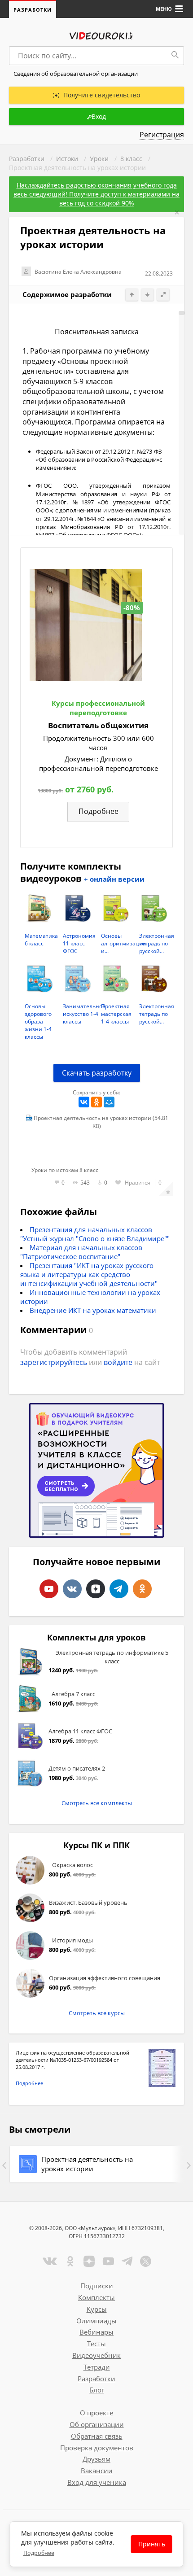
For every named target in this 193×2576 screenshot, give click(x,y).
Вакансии (97, 2471)
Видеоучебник (96, 2355)
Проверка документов (97, 2448)
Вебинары (96, 2332)
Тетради (97, 2367)
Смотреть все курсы (97, 2013)
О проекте (96, 2413)
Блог (97, 2390)
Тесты (96, 2344)
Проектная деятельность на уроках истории (87, 2164)
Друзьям (96, 2459)
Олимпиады (96, 2321)
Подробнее (29, 2083)
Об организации (97, 2424)
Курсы (97, 2309)
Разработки (33, 10)
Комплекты (96, 2297)
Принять (152, 2544)
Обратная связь (97, 2436)
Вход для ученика (97, 2482)
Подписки (97, 2286)
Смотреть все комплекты (97, 1803)
